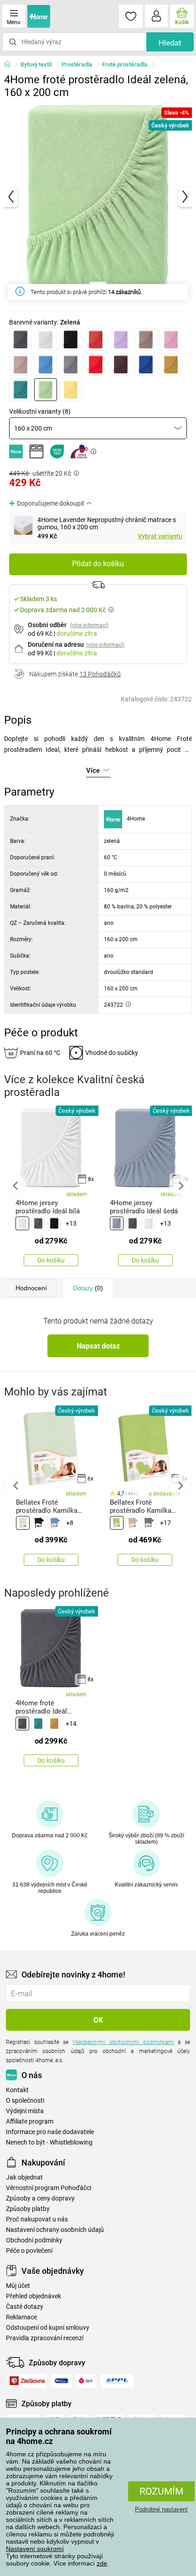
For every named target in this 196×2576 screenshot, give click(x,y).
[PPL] (117, 2381)
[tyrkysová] (21, 390)
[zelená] (46, 390)
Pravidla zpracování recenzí (45, 2338)
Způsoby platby (28, 2209)
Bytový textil (36, 64)
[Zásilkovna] (27, 2381)
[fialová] (121, 340)
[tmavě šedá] (149, 1523)
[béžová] (133, 1523)
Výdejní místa (25, 2111)
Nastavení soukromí (35, 2549)
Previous (15, 1186)
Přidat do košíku (98, 564)
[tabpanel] (98, 197)
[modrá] (55, 1523)
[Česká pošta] (62, 2381)
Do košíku (51, 1260)
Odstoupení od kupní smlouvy (48, 2328)
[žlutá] (71, 390)
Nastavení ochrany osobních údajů (55, 2230)
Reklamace (21, 2317)
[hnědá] (146, 340)
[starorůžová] (21, 365)
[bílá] (46, 340)
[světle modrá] (46, 365)
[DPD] (86, 2381)
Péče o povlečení (29, 2251)
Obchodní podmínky (34, 2240)
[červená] (96, 340)
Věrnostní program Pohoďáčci (49, 2188)
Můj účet (18, 2286)
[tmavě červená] (96, 365)
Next (181, 1186)
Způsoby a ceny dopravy (40, 2198)
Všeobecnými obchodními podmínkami (123, 2042)
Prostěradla (77, 64)
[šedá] (71, 365)
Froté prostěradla (125, 64)
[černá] (71, 340)
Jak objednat (24, 2178)
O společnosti (25, 2101)
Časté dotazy (25, 2307)
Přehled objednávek (34, 2296)
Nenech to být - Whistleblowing (49, 2142)
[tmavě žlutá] (171, 365)
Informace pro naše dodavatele (50, 2132)
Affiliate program (30, 2122)
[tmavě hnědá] (121, 365)
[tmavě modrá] (146, 365)
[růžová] (171, 340)
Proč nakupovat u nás (37, 2219)
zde (102, 2563)
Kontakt (17, 2090)
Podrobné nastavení (161, 2509)
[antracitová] (21, 340)
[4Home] (10, 65)
